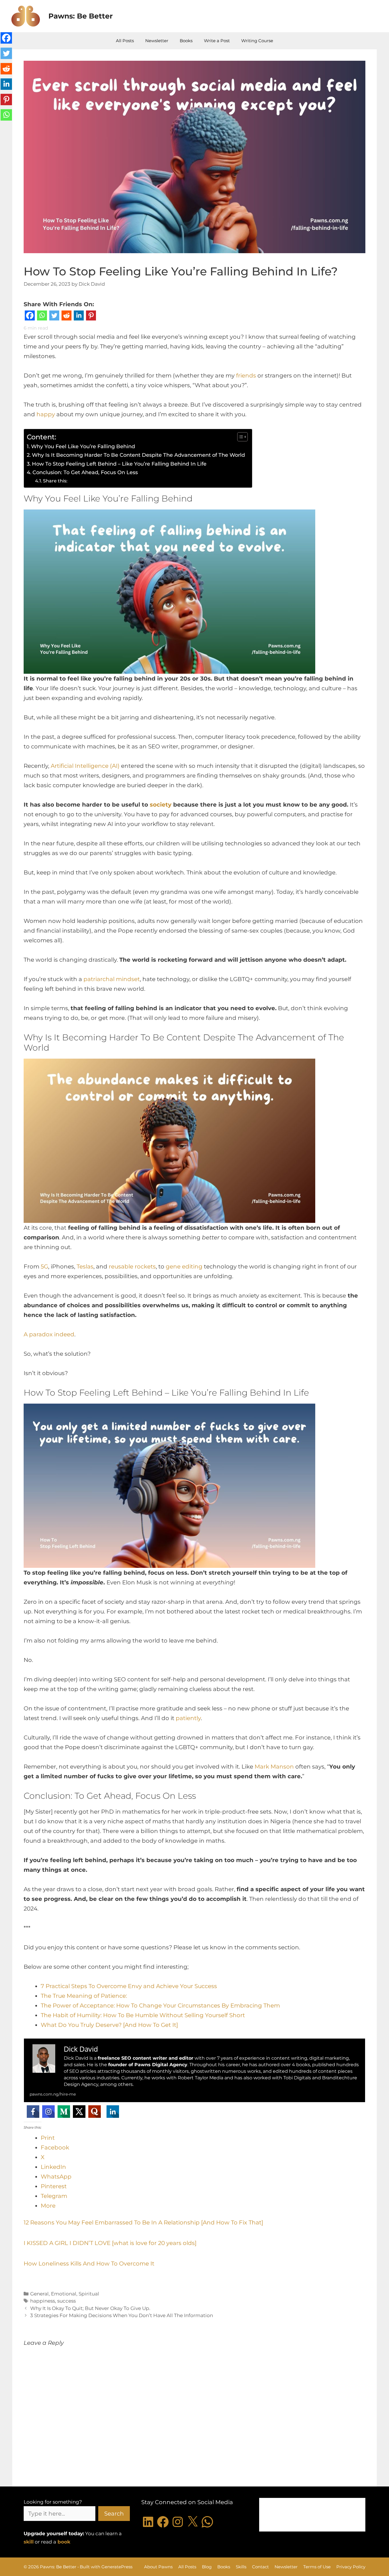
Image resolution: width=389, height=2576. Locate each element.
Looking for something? (53, 2502)
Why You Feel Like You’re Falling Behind (83, 446)
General (39, 2294)
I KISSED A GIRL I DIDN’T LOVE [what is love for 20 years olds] (110, 2243)
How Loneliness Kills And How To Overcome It (89, 2264)
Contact (260, 2567)
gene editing (184, 1266)
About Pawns (158, 2567)
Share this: (55, 481)
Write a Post (217, 41)
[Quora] (95, 2112)
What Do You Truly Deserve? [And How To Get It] (109, 2025)
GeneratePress (117, 2567)
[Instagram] (48, 2112)
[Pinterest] (91, 317)
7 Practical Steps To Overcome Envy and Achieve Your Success (129, 1986)
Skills (241, 2567)
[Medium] (64, 2112)
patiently (188, 1718)
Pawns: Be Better (81, 16)
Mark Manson (274, 1767)
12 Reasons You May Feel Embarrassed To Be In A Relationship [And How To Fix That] (143, 2222)
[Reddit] (66, 317)
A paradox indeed (49, 1334)
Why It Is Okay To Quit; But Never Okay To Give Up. (90, 2308)
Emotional (64, 2294)
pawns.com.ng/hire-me (53, 2094)
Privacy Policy (351, 2567)
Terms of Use (317, 2567)
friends (246, 375)
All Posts (125, 41)
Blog (207, 2567)
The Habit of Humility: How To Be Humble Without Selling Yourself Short (143, 2015)
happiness (43, 2301)
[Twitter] (54, 317)
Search (114, 2514)
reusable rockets (132, 1266)
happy (46, 414)
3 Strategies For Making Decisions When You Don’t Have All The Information (122, 2315)
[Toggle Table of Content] (240, 437)
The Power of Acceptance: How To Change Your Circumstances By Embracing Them (160, 2005)
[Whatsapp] (42, 317)
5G (44, 1266)
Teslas (85, 1266)
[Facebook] (30, 317)
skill (29, 2542)
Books (186, 41)
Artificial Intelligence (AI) (85, 766)
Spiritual (89, 2294)
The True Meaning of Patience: (84, 1996)
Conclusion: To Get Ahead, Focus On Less (85, 472)
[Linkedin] (79, 317)
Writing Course (257, 41)
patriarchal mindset (112, 979)
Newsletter (157, 41)
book (64, 2542)
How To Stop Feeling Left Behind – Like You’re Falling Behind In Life (119, 464)
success (66, 2301)
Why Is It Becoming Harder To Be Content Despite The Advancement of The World (139, 455)
